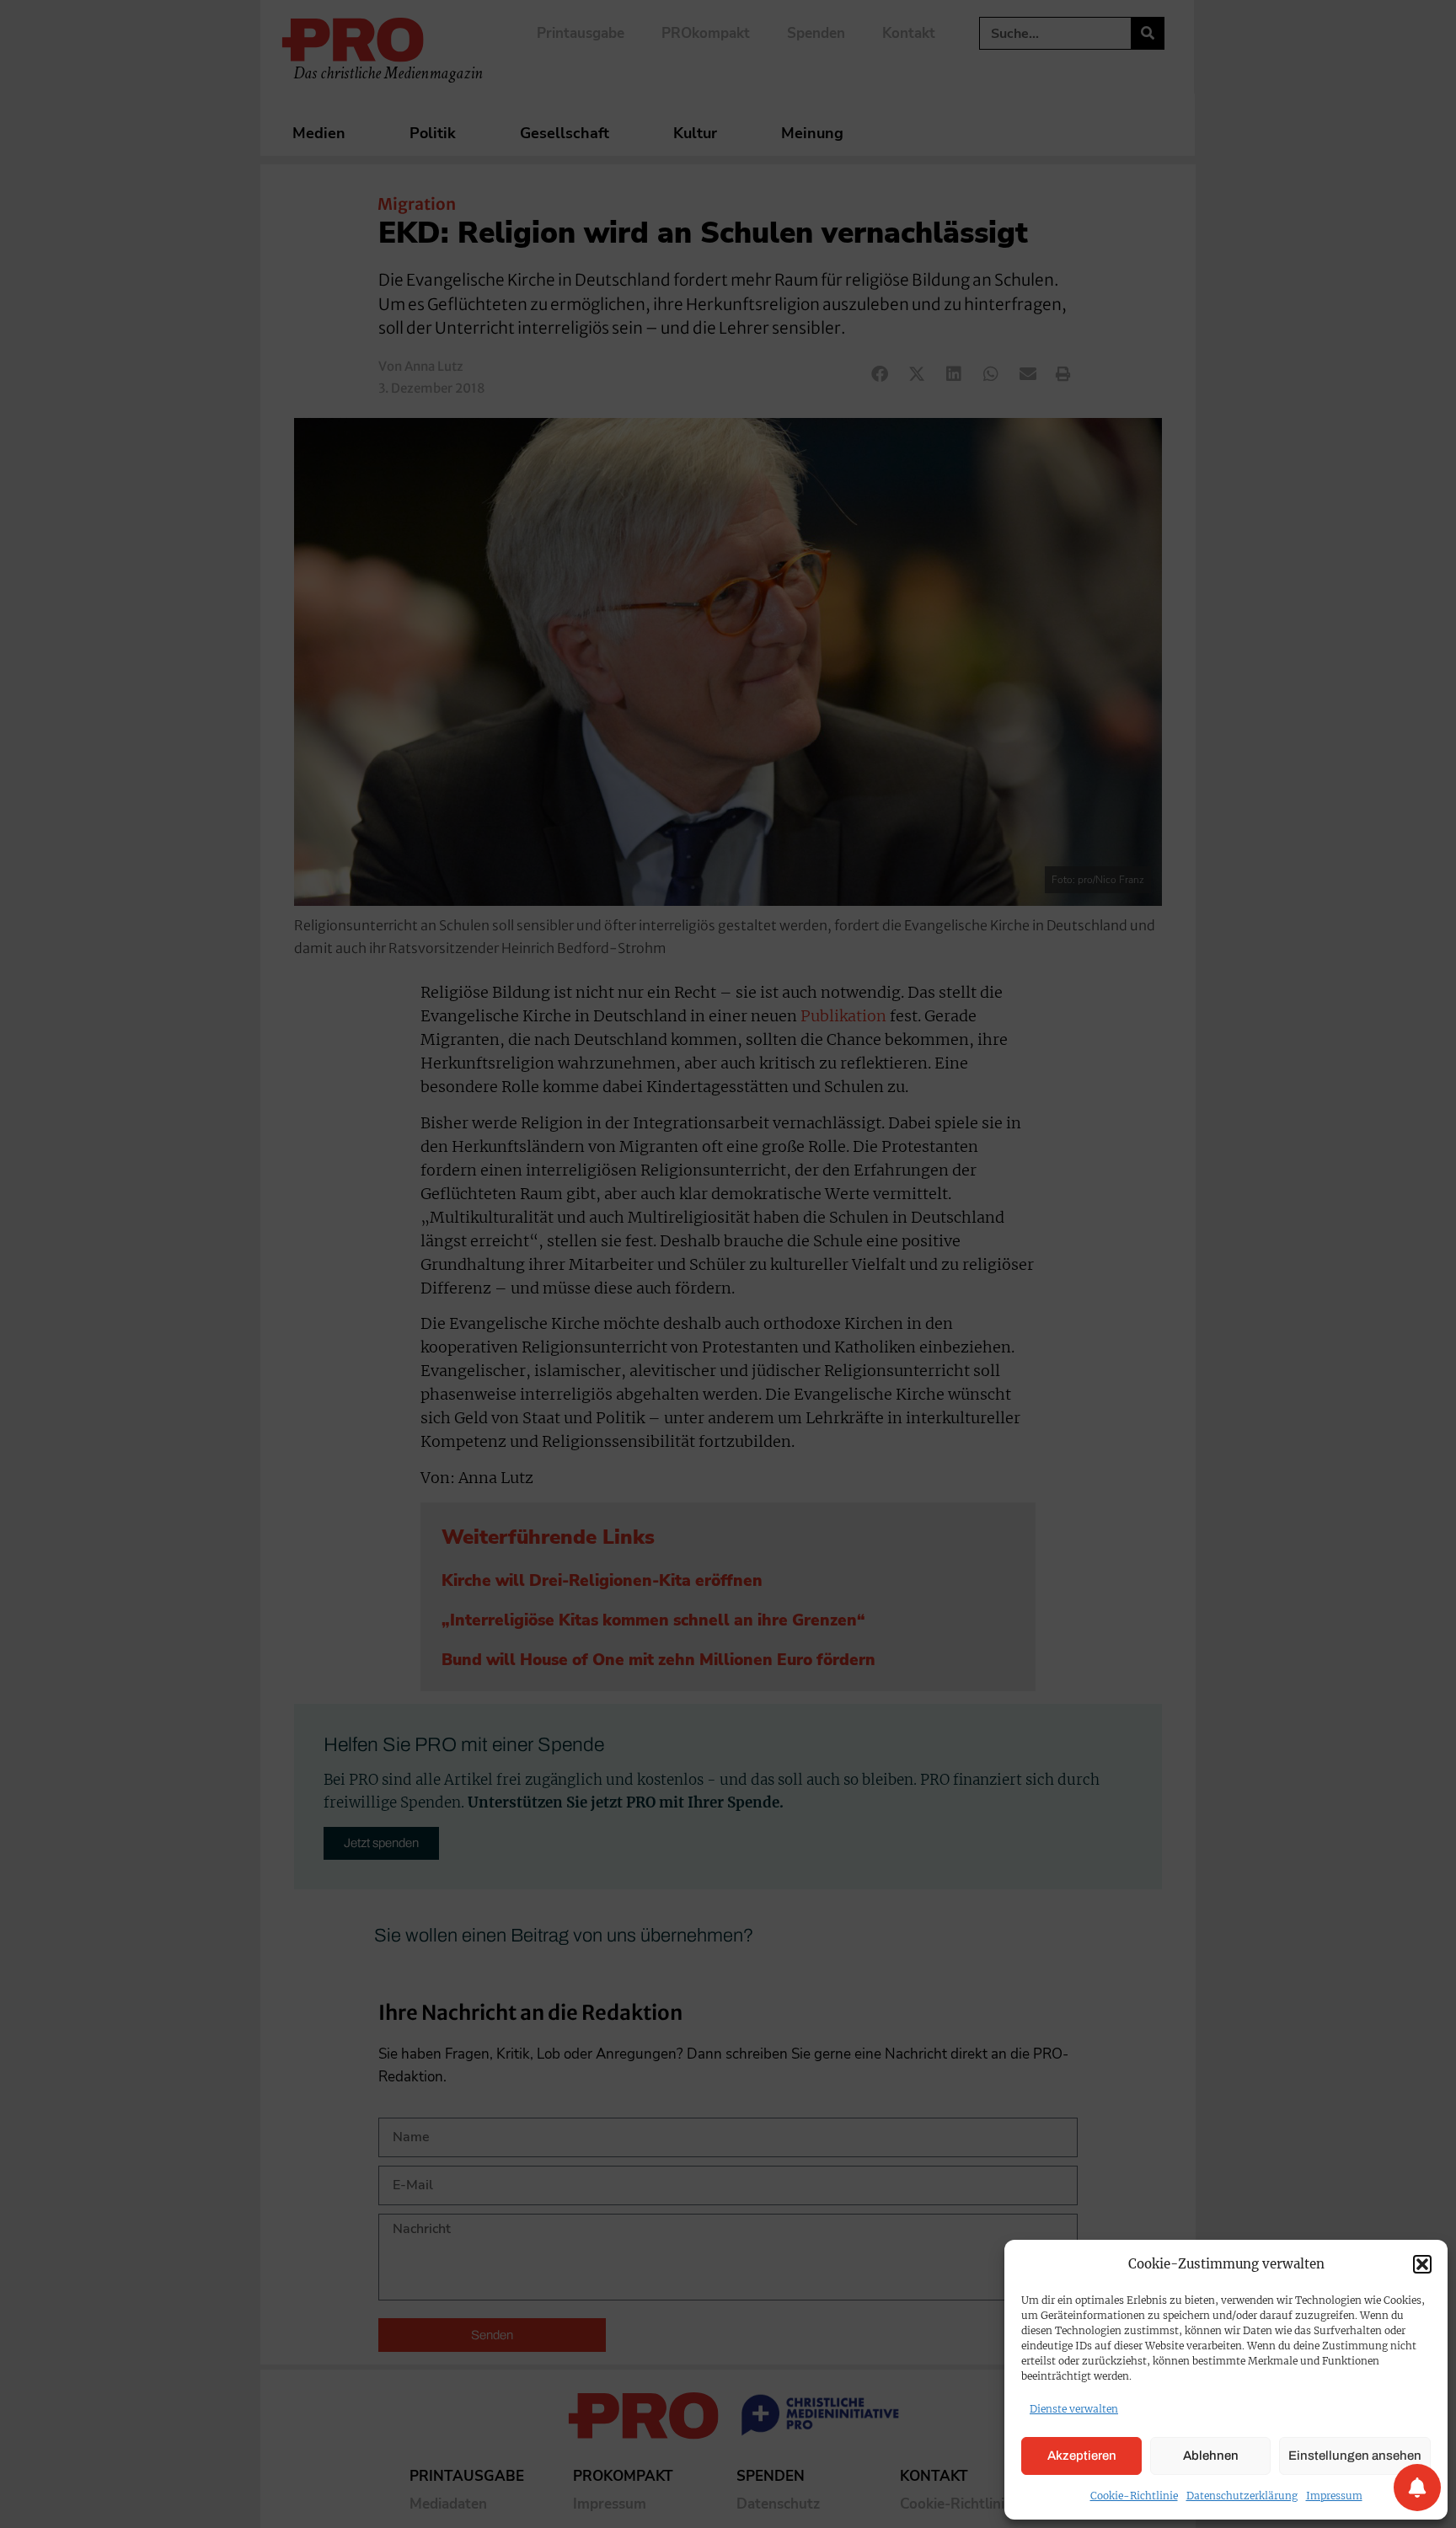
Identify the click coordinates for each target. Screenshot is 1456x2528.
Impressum (1334, 2496)
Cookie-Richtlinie (1134, 2496)
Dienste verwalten (1074, 2409)
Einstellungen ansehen (1355, 2456)
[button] (1422, 2264)
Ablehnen (1211, 2456)
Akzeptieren (1082, 2456)
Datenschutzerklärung (1242, 2496)
